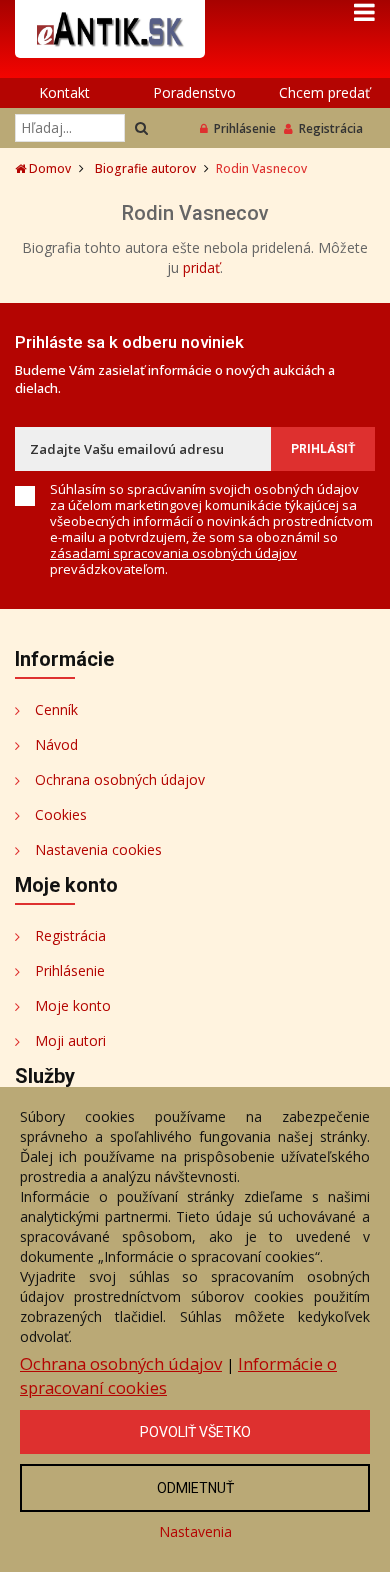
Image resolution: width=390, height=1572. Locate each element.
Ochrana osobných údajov (120, 779)
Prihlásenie (245, 128)
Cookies (61, 814)
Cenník (56, 709)
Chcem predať (324, 92)
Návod (56, 744)
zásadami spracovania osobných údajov (173, 553)
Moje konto (73, 1005)
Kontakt (64, 92)
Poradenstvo (194, 92)
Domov (48, 168)
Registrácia (331, 128)
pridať (201, 267)
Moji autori (70, 1040)
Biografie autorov (145, 168)
